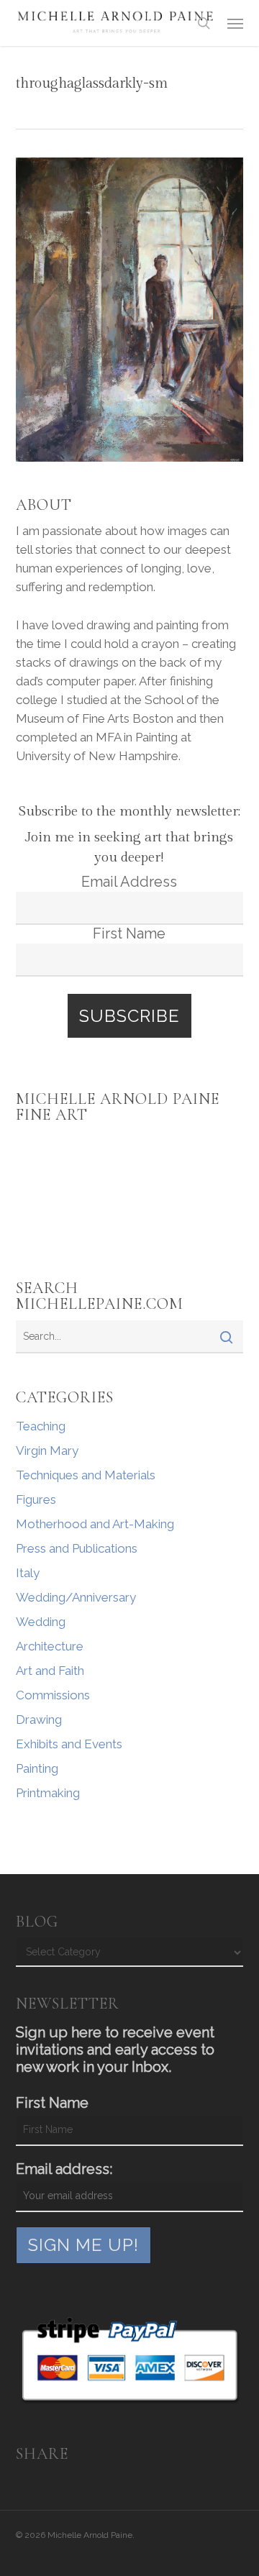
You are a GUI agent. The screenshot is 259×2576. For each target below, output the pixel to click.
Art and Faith (50, 1671)
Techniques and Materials (86, 1475)
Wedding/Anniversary (76, 1597)
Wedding (41, 1622)
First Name (129, 933)
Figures (36, 1499)
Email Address (129, 882)
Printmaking (48, 1793)
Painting (37, 1768)
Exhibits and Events (69, 1744)
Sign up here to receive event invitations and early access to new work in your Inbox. (115, 2050)
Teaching (41, 1426)
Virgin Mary (47, 1451)
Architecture (50, 1646)
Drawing (39, 1719)
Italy (28, 1573)
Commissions (53, 1695)
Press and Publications (77, 1548)
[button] (235, 23)
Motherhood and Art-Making (95, 1524)
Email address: (64, 2169)
